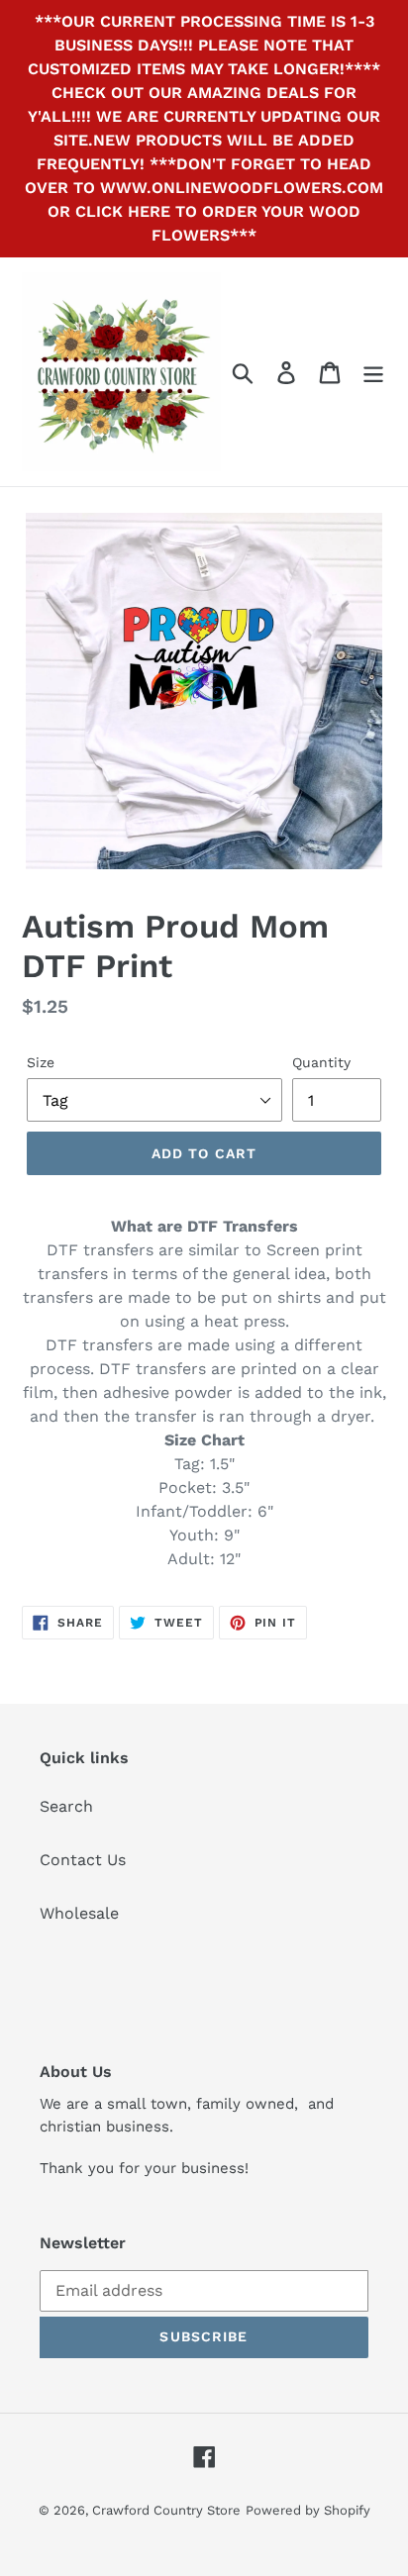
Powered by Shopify (308, 2510)
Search (66, 1806)
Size (41, 1062)
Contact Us (83, 1860)
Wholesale (79, 1913)
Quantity (321, 1062)
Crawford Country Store (166, 2510)
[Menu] (373, 372)
